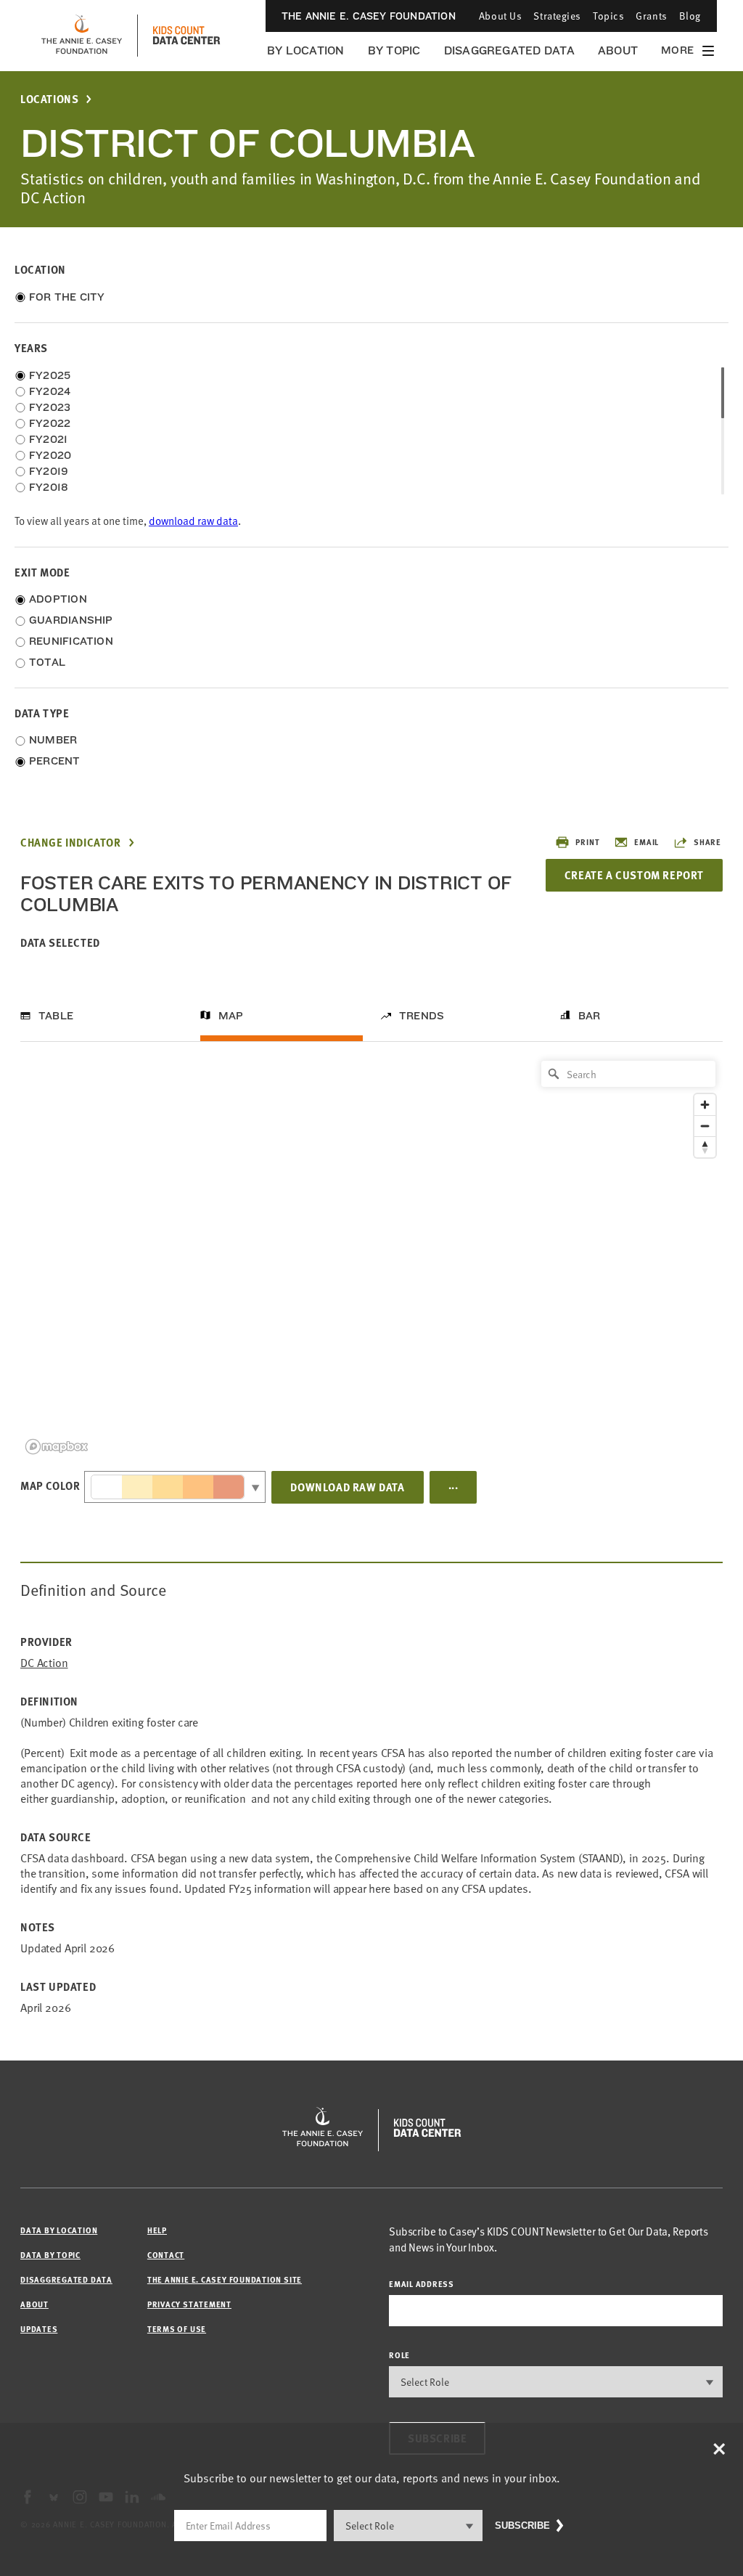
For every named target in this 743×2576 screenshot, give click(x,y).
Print (587, 842)
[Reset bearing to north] (705, 1147)
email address (422, 2284)
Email (646, 842)
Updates (39, 2329)
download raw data (193, 521)
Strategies (557, 16)
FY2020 (50, 455)
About (618, 50)
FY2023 (50, 407)
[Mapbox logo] (57, 1447)
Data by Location (59, 2230)
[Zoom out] (705, 1126)
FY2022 (50, 423)
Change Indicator (71, 843)
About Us (500, 16)
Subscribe (522, 2526)
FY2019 (49, 471)
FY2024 (50, 391)
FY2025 (50, 375)
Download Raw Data (347, 1487)
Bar (590, 1016)
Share (707, 842)
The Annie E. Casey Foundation (369, 16)
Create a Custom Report (634, 875)
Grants (651, 16)
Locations (49, 99)
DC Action (44, 1663)
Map (231, 1016)
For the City (67, 297)
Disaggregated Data (509, 50)
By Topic (394, 50)
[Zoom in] (705, 1105)
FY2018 (49, 487)
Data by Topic (50, 2255)
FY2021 (48, 439)
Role (399, 2355)
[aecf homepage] (82, 36)
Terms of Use (177, 2329)
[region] (371, 1256)
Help (157, 2230)
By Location (306, 50)
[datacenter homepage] (186, 36)
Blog (690, 16)
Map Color (50, 1485)
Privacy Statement (189, 2304)
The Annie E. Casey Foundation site (225, 2279)
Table (56, 1016)
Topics (608, 16)
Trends (422, 1016)
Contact (166, 2255)
